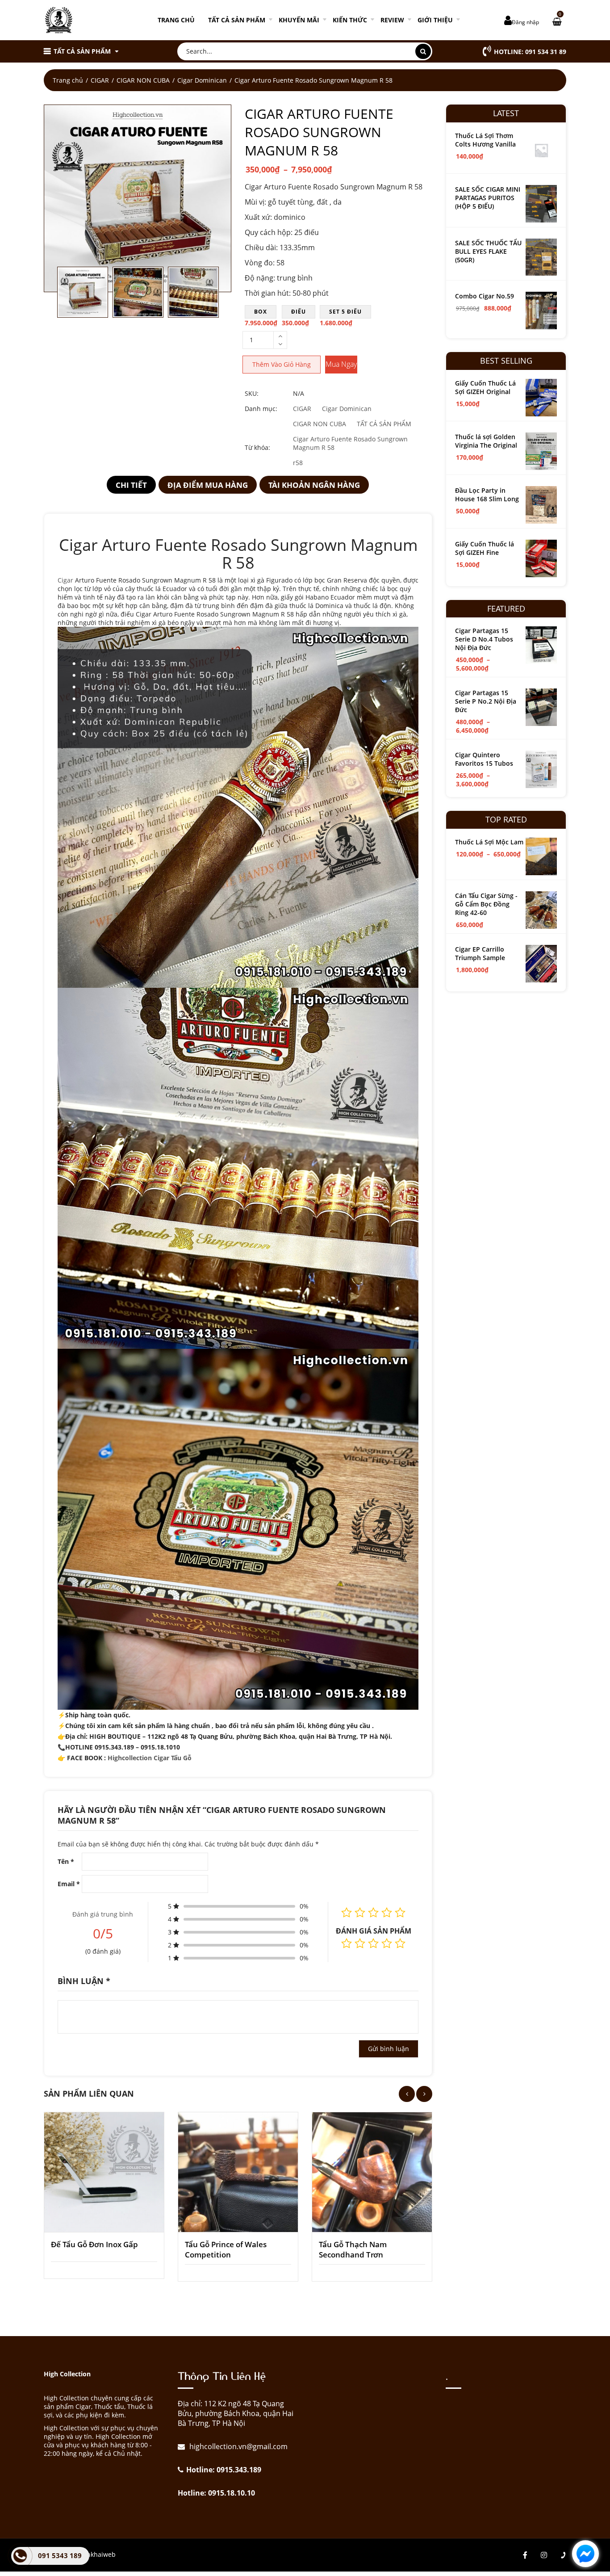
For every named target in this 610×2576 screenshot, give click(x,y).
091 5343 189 (60, 2555)
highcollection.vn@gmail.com (238, 2446)
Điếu (299, 312)
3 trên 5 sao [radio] (373, 1943)
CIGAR (100, 80)
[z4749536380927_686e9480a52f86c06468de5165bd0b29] (138, 198)
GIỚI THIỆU (435, 20)
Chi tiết (131, 485)
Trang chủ (176, 20)
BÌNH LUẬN (84, 1981)
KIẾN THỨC (350, 20)
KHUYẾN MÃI (299, 20)
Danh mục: (261, 409)
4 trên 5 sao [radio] (387, 1943)
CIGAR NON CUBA (143, 80)
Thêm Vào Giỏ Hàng (282, 364)
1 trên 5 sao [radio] (347, 1943)
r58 (298, 463)
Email (69, 1884)
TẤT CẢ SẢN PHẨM (237, 20)
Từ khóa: (257, 447)
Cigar (65, 580)
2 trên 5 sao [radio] (360, 1943)
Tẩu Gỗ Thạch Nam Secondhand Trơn (353, 2249)
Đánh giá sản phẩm (374, 1931)
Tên (66, 1861)
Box (261, 312)
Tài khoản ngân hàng (314, 485)
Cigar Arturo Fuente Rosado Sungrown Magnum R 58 (350, 443)
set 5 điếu (345, 312)
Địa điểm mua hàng (208, 485)
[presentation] (407, 2094)
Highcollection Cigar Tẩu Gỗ (150, 1758)
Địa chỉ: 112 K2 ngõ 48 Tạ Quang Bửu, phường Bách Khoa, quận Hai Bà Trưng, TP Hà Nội (236, 2413)
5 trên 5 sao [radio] (400, 1943)
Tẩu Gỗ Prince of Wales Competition (226, 2249)
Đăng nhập (525, 22)
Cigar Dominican (202, 80)
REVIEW (392, 20)
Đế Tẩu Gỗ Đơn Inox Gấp (94, 2244)
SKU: (252, 393)
